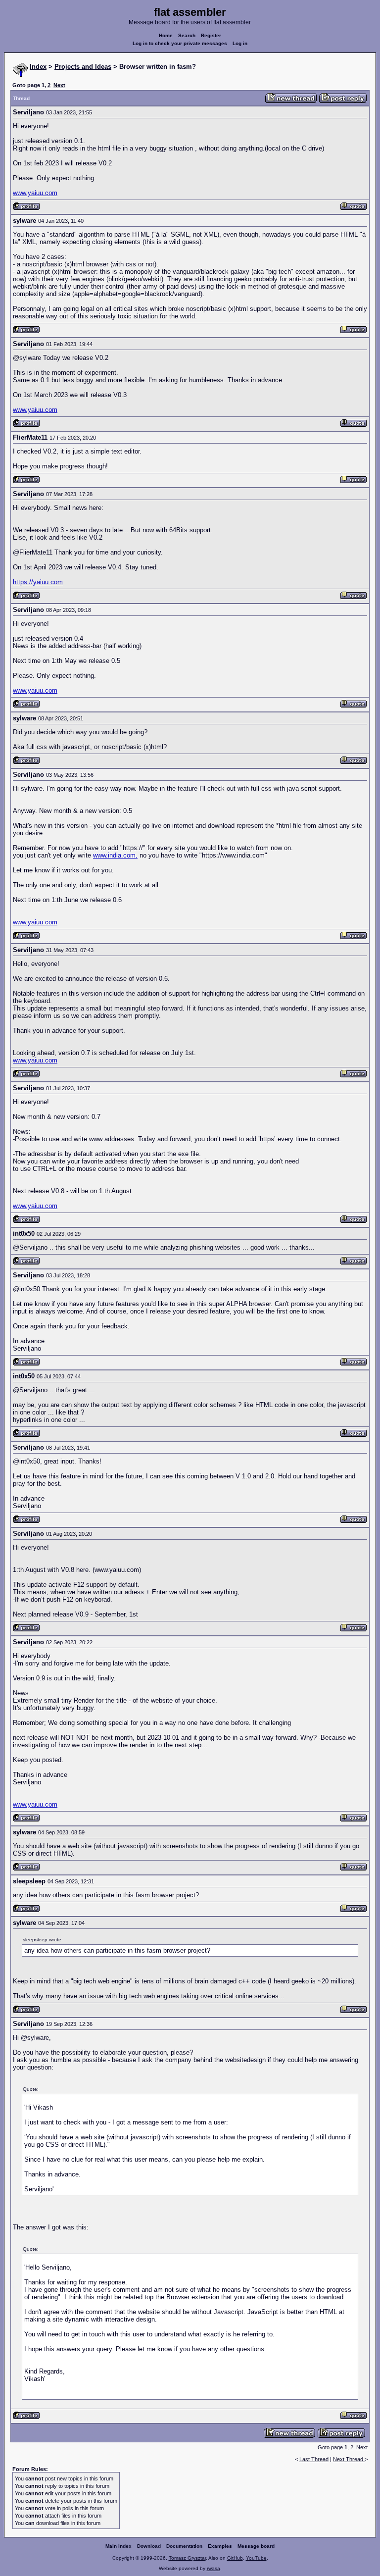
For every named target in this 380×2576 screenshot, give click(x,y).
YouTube (256, 2558)
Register (211, 35)
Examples (220, 2546)
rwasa (214, 2568)
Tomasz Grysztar (187, 2558)
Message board (256, 2546)
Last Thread (314, 2459)
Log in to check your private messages (180, 43)
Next (59, 85)
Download (149, 2546)
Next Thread (349, 2459)
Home (166, 35)
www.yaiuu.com (35, 193)
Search (187, 35)
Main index (119, 2546)
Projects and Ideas (83, 67)
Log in (240, 43)
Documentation (184, 2546)
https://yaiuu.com (38, 582)
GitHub (235, 2558)
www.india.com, (115, 855)
